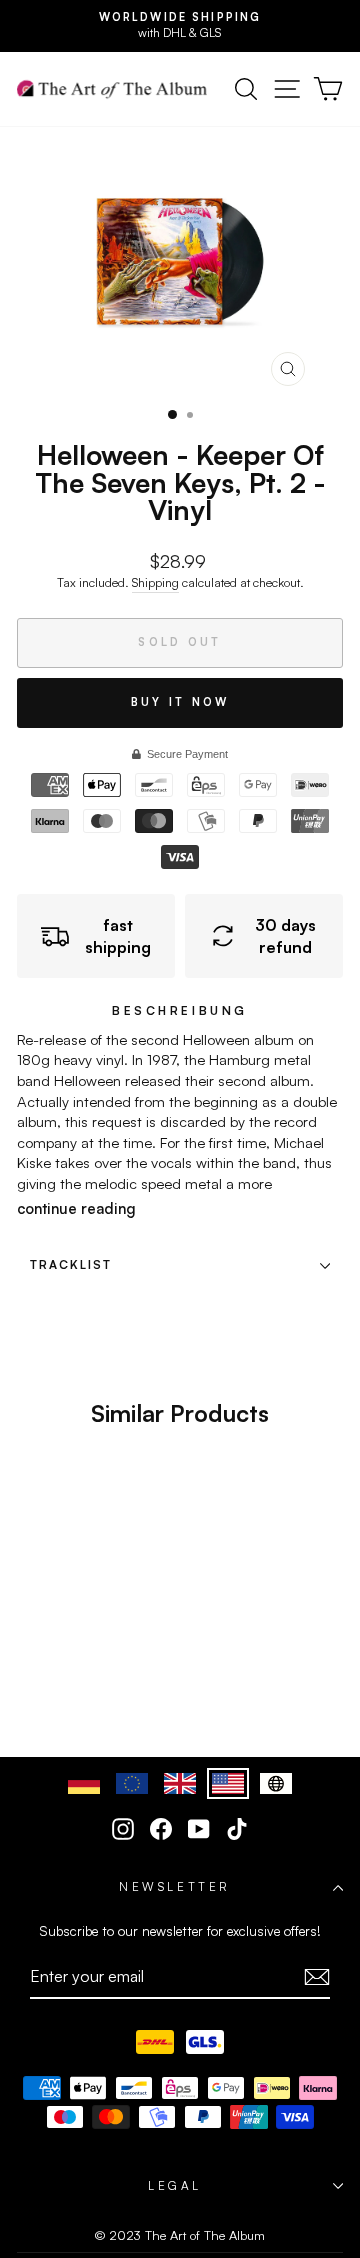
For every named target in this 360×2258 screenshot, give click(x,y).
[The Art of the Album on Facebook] (161, 1829)
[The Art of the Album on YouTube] (199, 1829)
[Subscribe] (317, 1977)
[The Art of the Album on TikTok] (237, 1829)
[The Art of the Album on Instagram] (123, 1829)
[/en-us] (112, 89)
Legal (175, 2185)
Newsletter (174, 1886)
